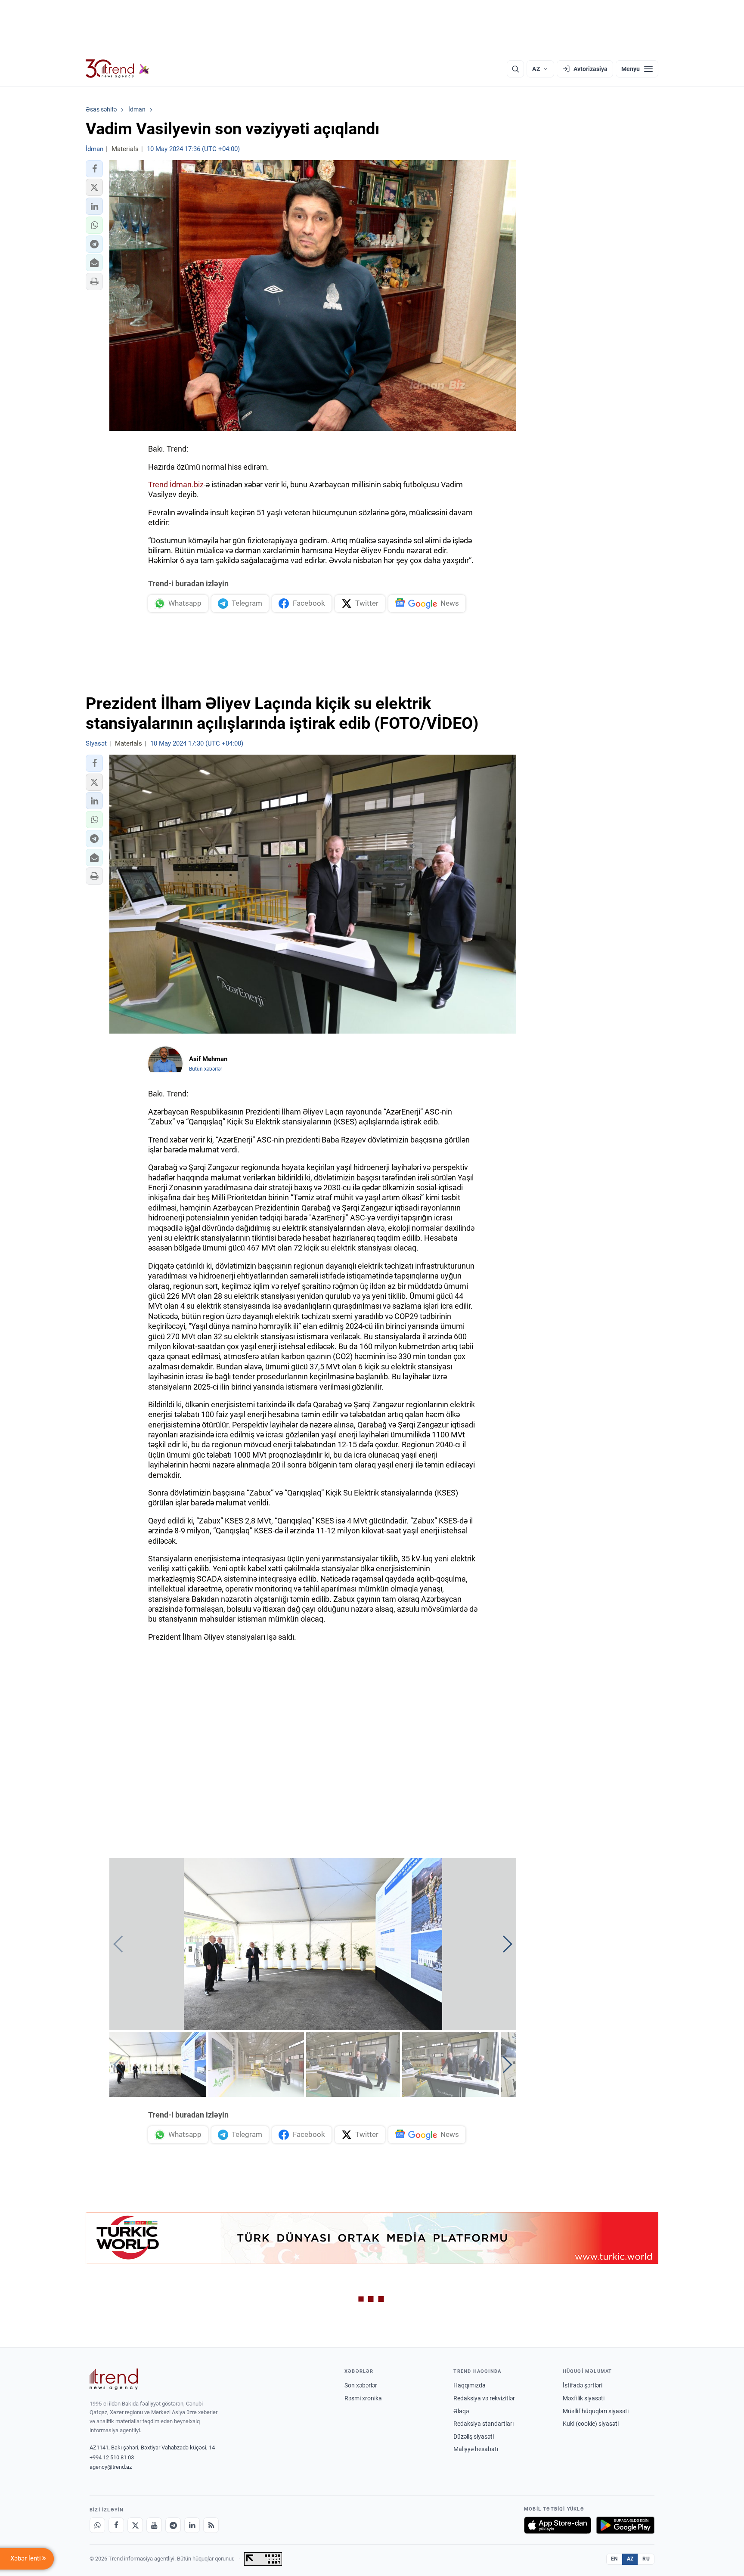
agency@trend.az (111, 2467)
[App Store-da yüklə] (558, 2525)
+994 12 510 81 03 (112, 2457)
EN (614, 2559)
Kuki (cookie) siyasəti (591, 2424)
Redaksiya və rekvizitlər (484, 2398)
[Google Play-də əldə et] (625, 2525)
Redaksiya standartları (484, 2424)
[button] (94, 169)
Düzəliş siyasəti (474, 2437)
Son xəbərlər (361, 2385)
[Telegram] (173, 2525)
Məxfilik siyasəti (584, 2398)
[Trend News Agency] (114, 2379)
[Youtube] (154, 2525)
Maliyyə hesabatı (476, 2449)
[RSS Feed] (211, 2525)
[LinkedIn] (192, 2525)
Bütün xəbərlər (206, 1069)
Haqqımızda (470, 2385)
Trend (158, 485)
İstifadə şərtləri (583, 2385)
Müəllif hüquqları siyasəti (596, 2411)
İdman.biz (187, 485)
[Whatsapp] (97, 2525)
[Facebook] (116, 2525)
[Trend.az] (118, 69)
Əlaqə (461, 2411)
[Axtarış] (515, 69)
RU (646, 2559)
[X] (135, 2525)
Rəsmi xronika (363, 2398)
